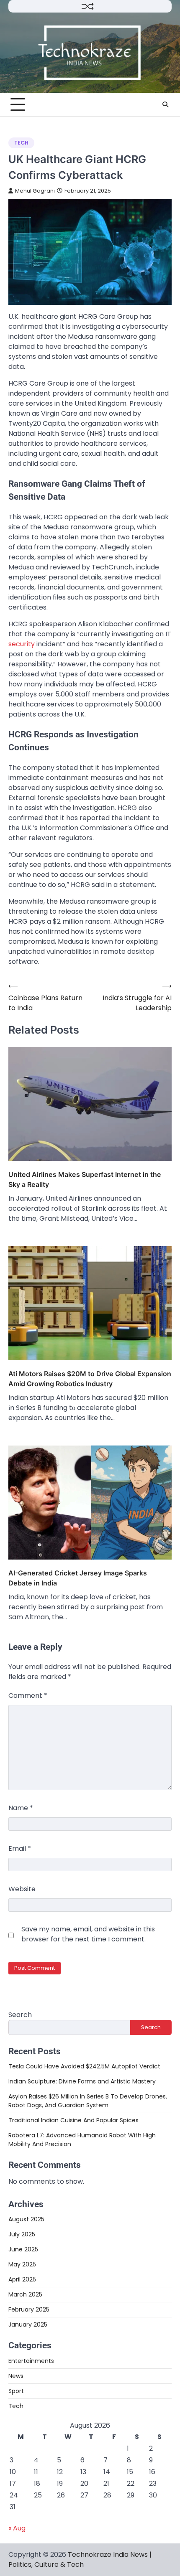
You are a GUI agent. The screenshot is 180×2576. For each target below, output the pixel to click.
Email (20, 1848)
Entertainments (31, 2361)
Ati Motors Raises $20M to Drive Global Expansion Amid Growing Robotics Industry (90, 1379)
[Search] (165, 104)
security (22, 644)
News (16, 2376)
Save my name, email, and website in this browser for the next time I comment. (88, 1934)
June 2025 (23, 2249)
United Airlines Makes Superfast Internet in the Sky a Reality (85, 1179)
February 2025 (29, 2309)
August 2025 (26, 2219)
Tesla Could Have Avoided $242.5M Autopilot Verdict (84, 2066)
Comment (28, 1696)
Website (22, 1889)
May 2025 (22, 2264)
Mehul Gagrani (35, 191)
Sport (16, 2391)
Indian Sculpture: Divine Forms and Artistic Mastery (82, 2081)
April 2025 (22, 2279)
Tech (21, 143)
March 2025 (25, 2294)
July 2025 (22, 2234)
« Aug (17, 2528)
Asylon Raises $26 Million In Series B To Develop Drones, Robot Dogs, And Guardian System (88, 2101)
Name (21, 1808)
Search (20, 2015)
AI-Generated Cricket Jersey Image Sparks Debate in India (78, 1578)
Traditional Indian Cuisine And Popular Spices (73, 2120)
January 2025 (28, 2324)
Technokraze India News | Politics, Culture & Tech (80, 2559)
